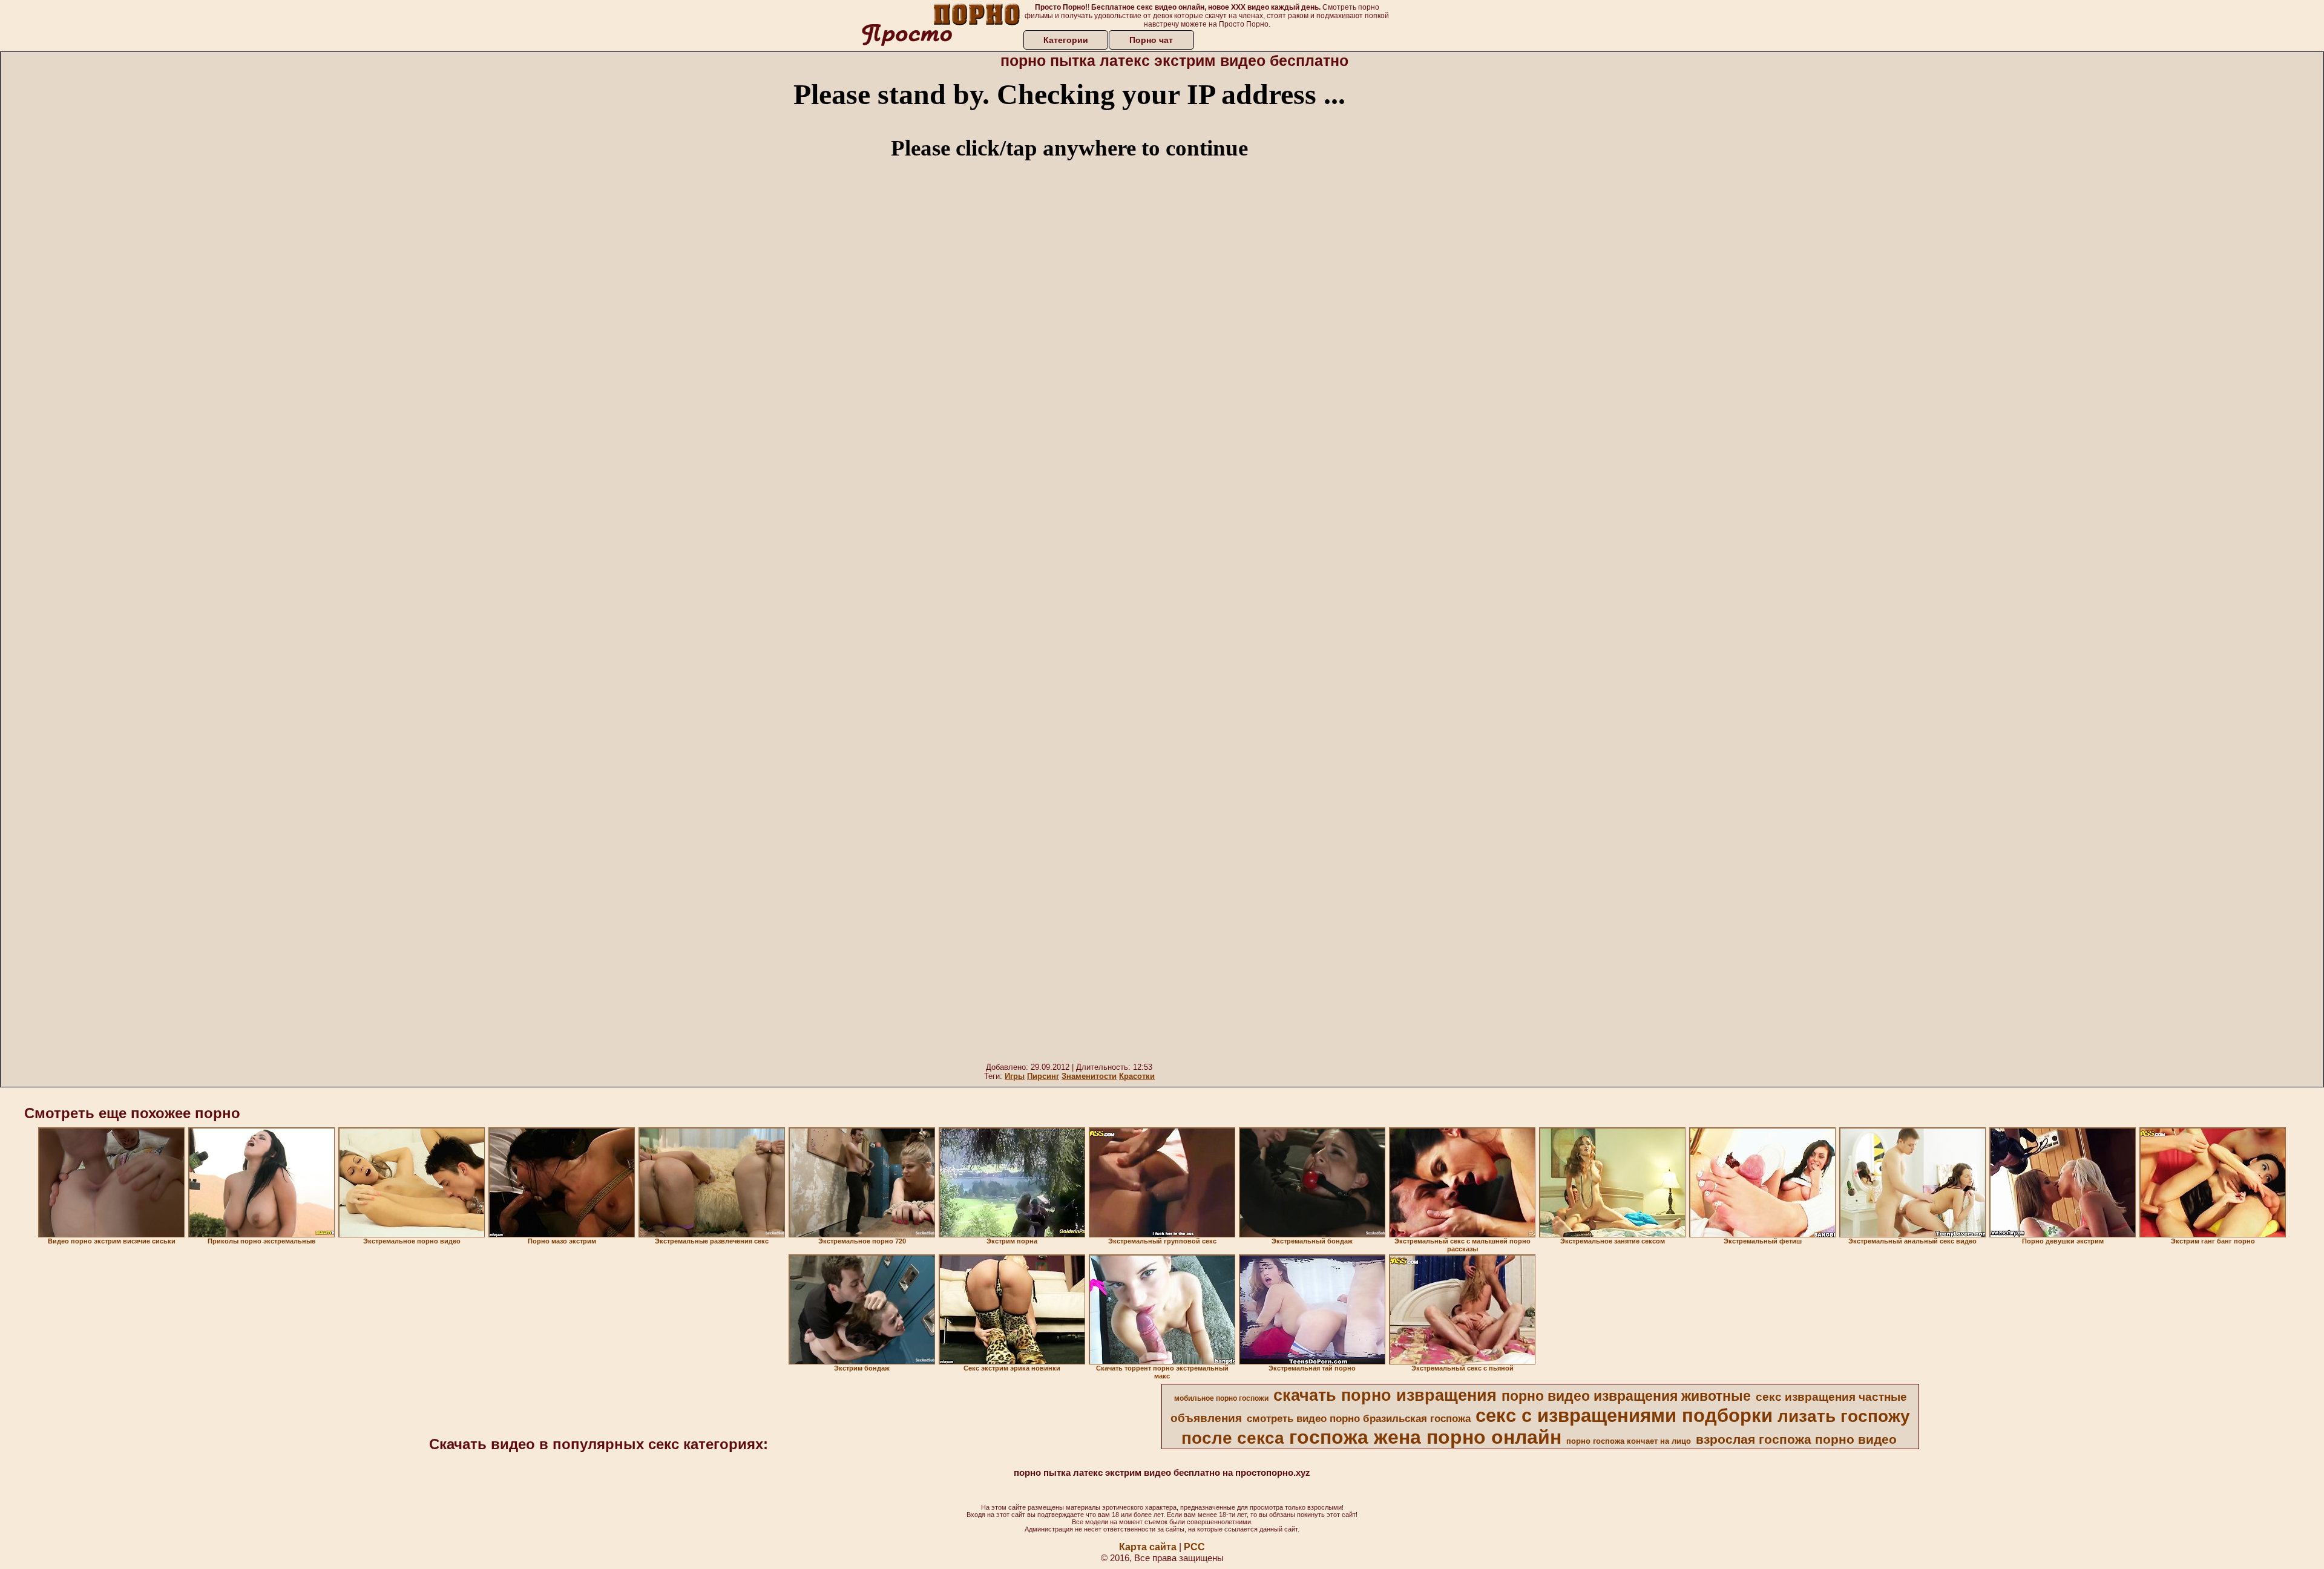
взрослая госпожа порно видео (1796, 1440)
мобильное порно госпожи (1221, 1398)
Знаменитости (1089, 1076)
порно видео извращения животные (1626, 1396)
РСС (1194, 1547)
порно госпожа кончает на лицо (1629, 1441)
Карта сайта (1148, 1547)
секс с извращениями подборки (1624, 1415)
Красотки (1137, 1076)
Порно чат (1151, 40)
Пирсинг (1043, 1076)
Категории (1066, 40)
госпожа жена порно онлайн (1425, 1437)
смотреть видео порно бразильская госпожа (1359, 1418)
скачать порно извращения (1385, 1395)
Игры (1015, 1076)
